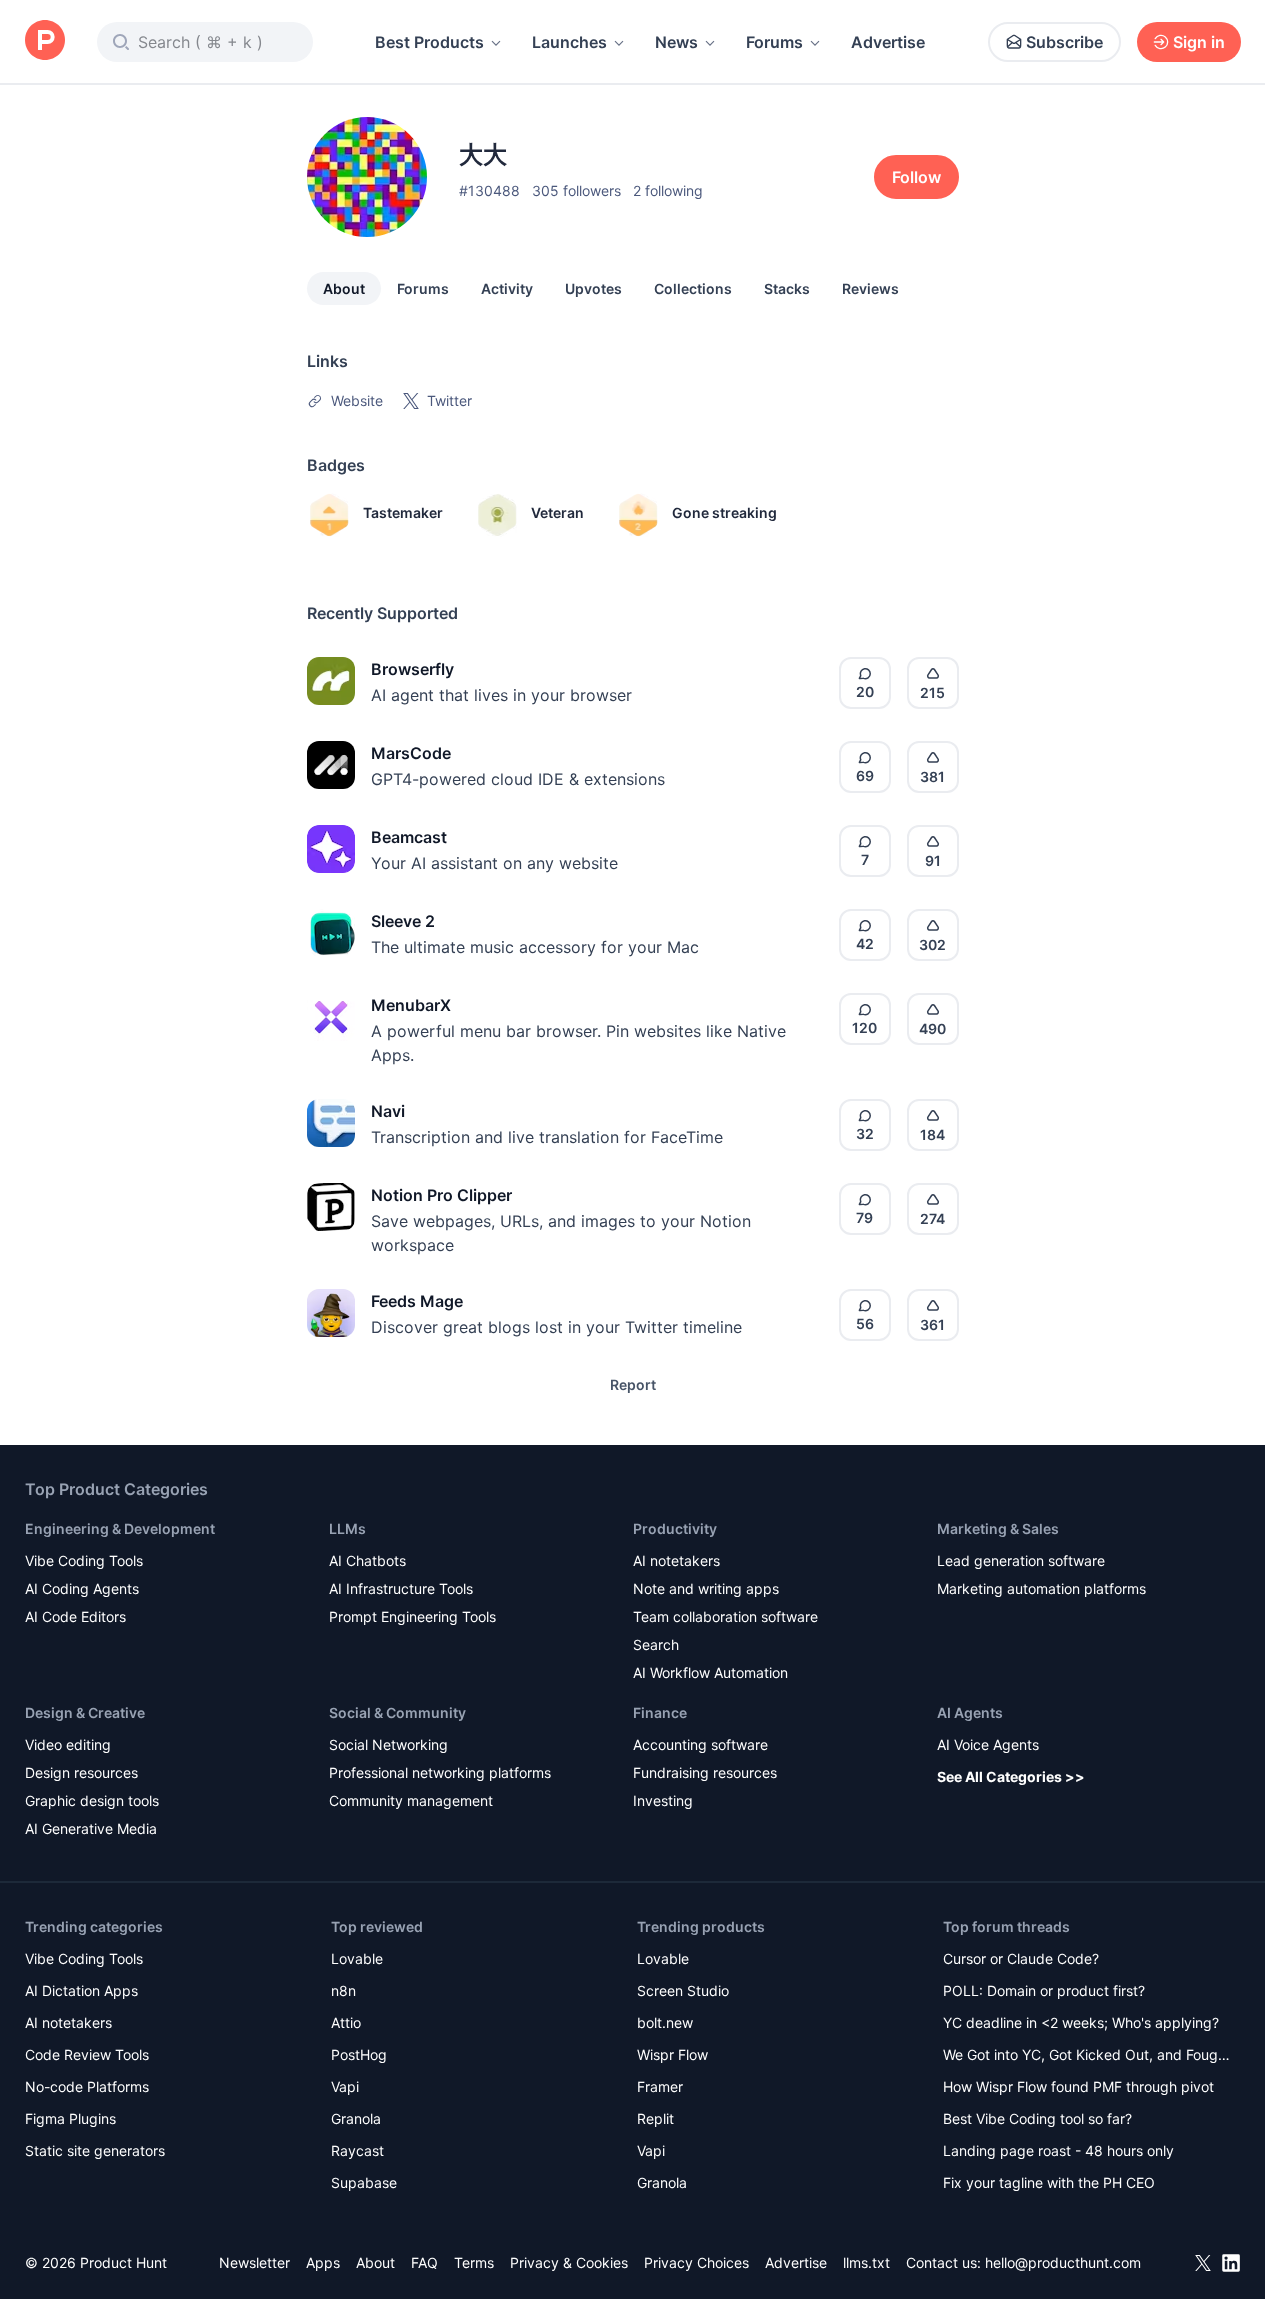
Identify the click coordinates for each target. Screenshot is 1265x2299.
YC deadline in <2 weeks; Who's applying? (1081, 2022)
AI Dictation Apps (81, 1990)
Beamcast (409, 837)
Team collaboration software (725, 1616)
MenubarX (411, 1005)
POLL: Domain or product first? (1044, 1990)
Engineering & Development (120, 1528)
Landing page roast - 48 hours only (1058, 2150)
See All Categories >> (1011, 1776)
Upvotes (593, 288)
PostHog (359, 2054)
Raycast (357, 2150)
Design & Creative (85, 1712)
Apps (323, 2262)
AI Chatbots (367, 1560)
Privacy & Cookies (569, 2262)
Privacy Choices (696, 2262)
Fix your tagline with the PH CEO (1049, 2182)
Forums (774, 42)
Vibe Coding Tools (84, 1560)
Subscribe (1064, 42)
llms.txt (866, 2262)
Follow (916, 177)
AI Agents (970, 1712)
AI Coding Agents (82, 1588)
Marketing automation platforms (1041, 1588)
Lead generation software (1021, 1560)
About (344, 288)
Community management (411, 1800)
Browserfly (412, 669)
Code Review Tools (87, 2054)
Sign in (1199, 42)
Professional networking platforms (440, 1772)
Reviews (870, 288)
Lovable (357, 1958)
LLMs (347, 1528)
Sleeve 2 (403, 921)
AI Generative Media (91, 1828)
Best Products (429, 42)
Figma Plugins (70, 2118)
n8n (343, 1990)
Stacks (787, 288)
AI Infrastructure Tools (401, 1588)
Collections (693, 288)
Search (656, 1644)
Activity (507, 288)
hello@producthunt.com (1063, 2262)
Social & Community (397, 1712)
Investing (663, 1800)
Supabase (364, 2182)
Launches (569, 42)
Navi (388, 1111)
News (676, 42)
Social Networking (388, 1744)
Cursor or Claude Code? (1021, 1958)
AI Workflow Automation (710, 1672)
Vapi (345, 2086)
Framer (660, 2086)
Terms (474, 2262)
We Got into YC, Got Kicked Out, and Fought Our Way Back (1087, 2056)
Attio (346, 2022)
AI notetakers (676, 1560)
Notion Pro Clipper (441, 1195)
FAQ (424, 2262)
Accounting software (700, 1744)
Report (633, 1384)
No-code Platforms (87, 2086)
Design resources (81, 1772)
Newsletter (254, 2262)
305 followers (576, 190)
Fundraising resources (705, 1772)
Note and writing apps (706, 1588)
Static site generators (95, 2150)
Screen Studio (683, 1990)
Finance (660, 1712)
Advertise (888, 42)
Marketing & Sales (998, 1528)
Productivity (675, 1528)
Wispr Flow (672, 2054)
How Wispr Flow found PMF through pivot (1078, 2086)
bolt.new (665, 2022)
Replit (655, 2118)
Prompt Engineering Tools (412, 1616)
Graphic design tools (92, 1800)
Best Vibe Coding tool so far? (1037, 2118)
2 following (668, 190)
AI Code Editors (75, 1616)
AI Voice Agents (988, 1744)
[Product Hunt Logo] (45, 41)
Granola (356, 2118)
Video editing (68, 1744)
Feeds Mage (417, 1301)
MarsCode (411, 753)
